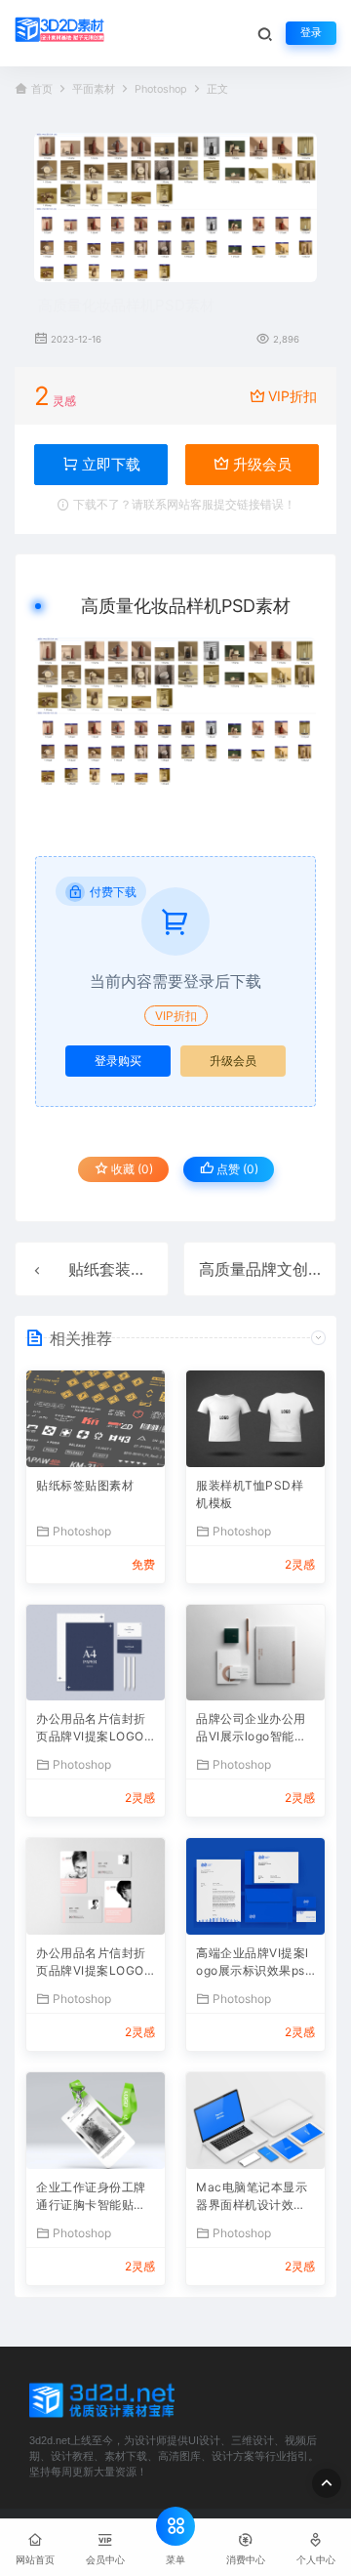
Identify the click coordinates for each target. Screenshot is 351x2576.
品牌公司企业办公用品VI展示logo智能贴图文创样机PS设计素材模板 (253, 1729)
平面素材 (94, 89)
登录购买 (118, 1061)
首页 (42, 89)
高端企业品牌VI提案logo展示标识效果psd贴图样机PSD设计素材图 (254, 1963)
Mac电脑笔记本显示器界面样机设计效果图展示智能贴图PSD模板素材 (252, 2198)
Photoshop (161, 89)
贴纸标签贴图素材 (85, 1485)
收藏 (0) (131, 1169)
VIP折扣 (292, 396)
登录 (311, 33)
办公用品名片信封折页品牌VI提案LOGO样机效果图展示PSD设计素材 (92, 1729)
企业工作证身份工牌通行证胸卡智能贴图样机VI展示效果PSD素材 (92, 2198)
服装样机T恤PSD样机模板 (250, 1494)
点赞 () (236, 1169)
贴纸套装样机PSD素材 (146, 1269)
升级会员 (260, 464)
